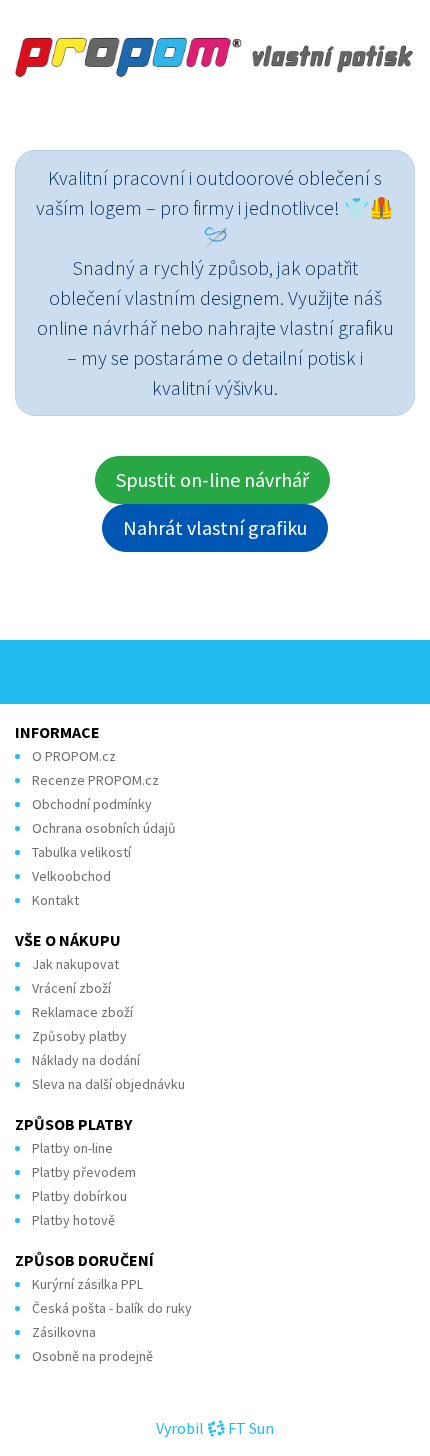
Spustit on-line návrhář (212, 479)
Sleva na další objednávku (108, 1084)
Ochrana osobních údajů (104, 828)
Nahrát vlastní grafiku (215, 527)
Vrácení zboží (71, 988)
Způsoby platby (79, 1036)
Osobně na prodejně (92, 1356)
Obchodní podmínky (92, 804)
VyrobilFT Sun (215, 1428)
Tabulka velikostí (81, 852)
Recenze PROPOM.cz (95, 780)
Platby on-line (72, 1148)
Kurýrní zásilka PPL (87, 1284)
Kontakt (55, 900)
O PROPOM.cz (74, 756)
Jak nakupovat (75, 964)
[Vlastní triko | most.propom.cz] (215, 57)
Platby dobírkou (79, 1196)
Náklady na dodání (86, 1060)
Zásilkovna (64, 1332)
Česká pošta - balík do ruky (112, 1308)
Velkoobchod (71, 876)
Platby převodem (84, 1172)
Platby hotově (73, 1220)
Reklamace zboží (82, 1012)
